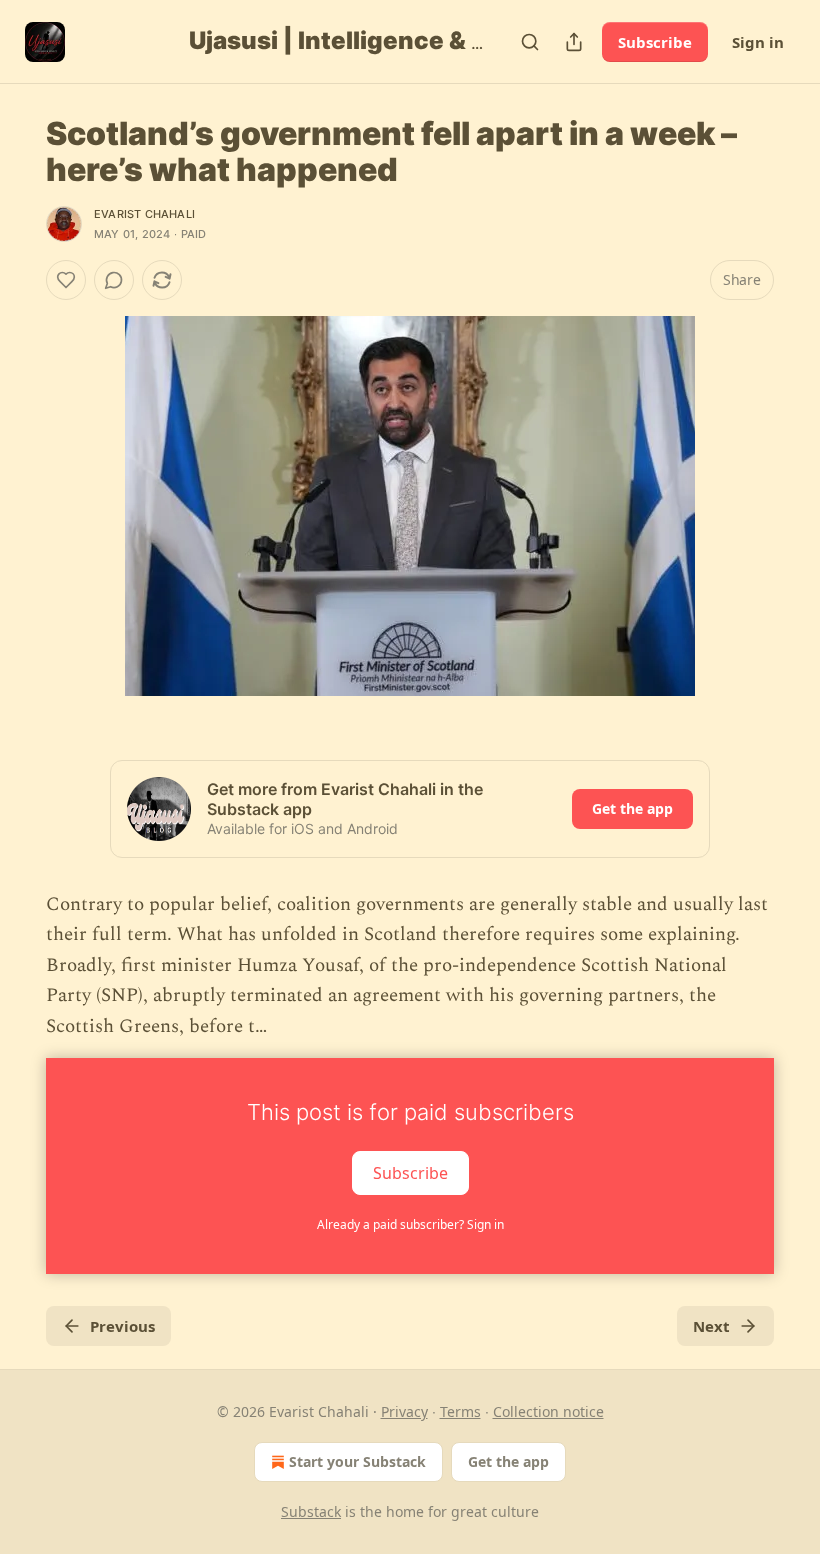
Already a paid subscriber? (410, 1224)
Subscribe (655, 42)
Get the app (632, 808)
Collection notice (548, 1411)
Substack (311, 1511)
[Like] (66, 280)
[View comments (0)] (114, 280)
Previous (122, 1326)
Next (711, 1326)
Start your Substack (357, 1461)
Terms (460, 1411)
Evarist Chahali (144, 214)
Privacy (404, 1411)
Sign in (758, 42)
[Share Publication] (574, 42)
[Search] (530, 42)
